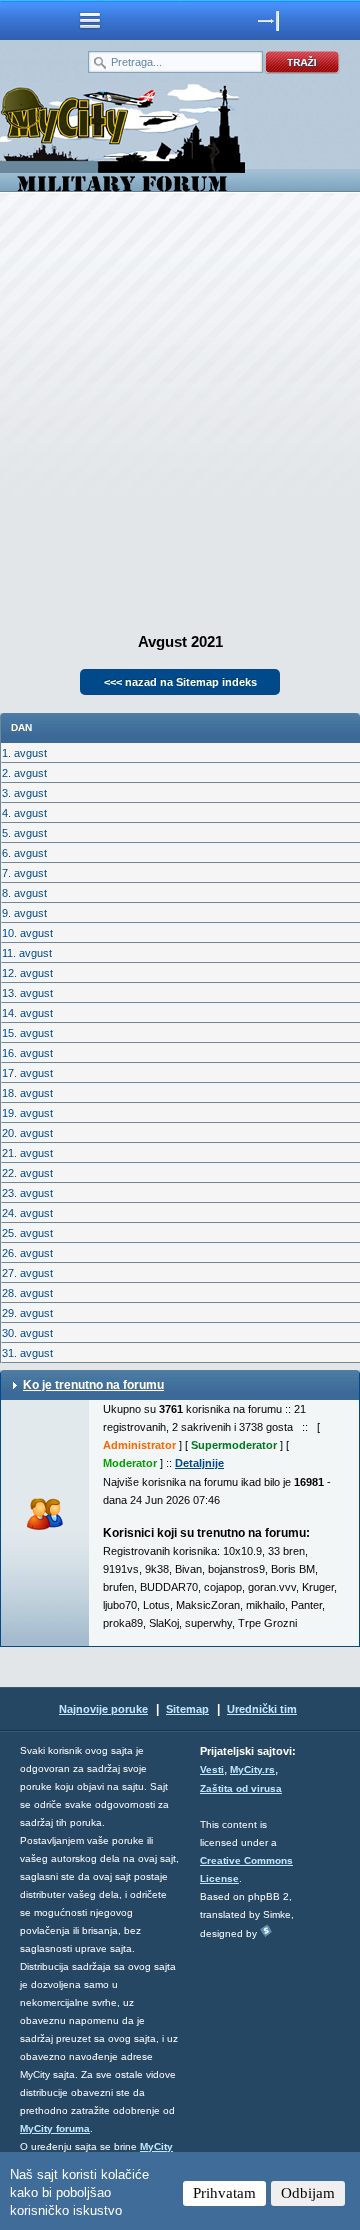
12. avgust (27, 973)
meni (90, 20)
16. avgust (27, 1053)
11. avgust (27, 953)
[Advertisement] (180, 406)
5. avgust (24, 833)
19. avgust (27, 1113)
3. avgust (24, 793)
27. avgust (27, 1273)
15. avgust (27, 1033)
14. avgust (27, 1013)
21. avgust (27, 1153)
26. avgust (27, 1253)
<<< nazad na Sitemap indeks (180, 682)
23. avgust (27, 1193)
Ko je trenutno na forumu (93, 1385)
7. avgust (24, 873)
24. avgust (27, 1213)
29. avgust (27, 1313)
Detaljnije (199, 1463)
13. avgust (27, 993)
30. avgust (27, 1333)
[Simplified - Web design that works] (266, 1930)
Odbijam (308, 2193)
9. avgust (24, 913)
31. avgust (27, 1353)
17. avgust (27, 1073)
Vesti (212, 1769)
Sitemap (187, 1709)
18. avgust (27, 1093)
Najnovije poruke (103, 1709)
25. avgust (27, 1233)
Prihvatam (224, 2193)
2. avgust (24, 773)
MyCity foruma (55, 2128)
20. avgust (27, 1133)
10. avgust (27, 933)
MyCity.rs (252, 1769)
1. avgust (24, 753)
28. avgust (27, 1293)
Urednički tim (262, 1709)
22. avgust (27, 1173)
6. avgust (24, 853)
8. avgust (24, 893)
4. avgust (24, 813)
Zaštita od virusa (241, 1788)
